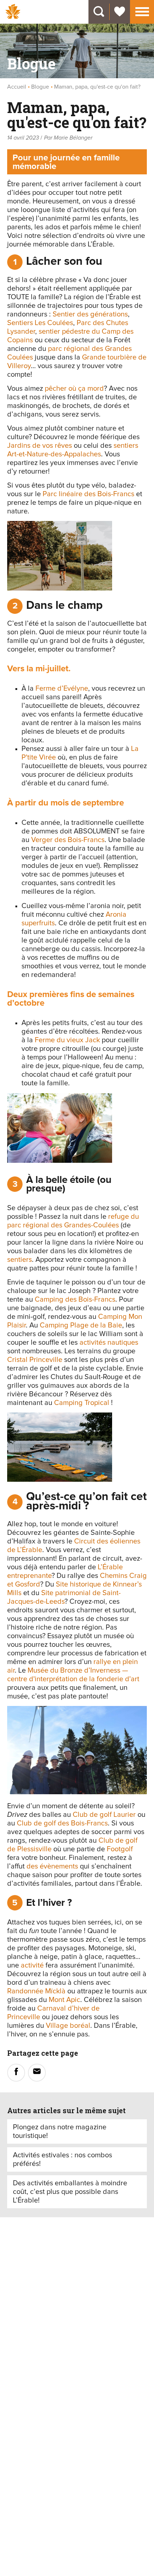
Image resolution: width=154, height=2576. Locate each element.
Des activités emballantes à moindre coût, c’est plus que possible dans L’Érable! (70, 2192)
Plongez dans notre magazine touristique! (60, 2131)
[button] (142, 11)
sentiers (20, 1260)
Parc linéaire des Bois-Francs (88, 494)
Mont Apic (64, 2000)
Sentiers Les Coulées (40, 323)
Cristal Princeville (35, 1360)
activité (32, 1965)
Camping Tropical (82, 1403)
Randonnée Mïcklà (36, 1991)
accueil (17, 87)
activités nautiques (109, 1343)
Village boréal (68, 2026)
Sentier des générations (90, 314)
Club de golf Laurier (104, 1815)
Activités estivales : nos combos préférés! (62, 2159)
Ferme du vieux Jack (67, 1040)
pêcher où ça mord (74, 389)
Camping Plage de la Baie (81, 1325)
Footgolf (120, 1849)
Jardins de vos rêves (40, 446)
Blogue (40, 87)
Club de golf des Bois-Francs (62, 1823)
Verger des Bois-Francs (68, 840)
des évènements (52, 1866)
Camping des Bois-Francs (75, 1299)
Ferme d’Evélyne (62, 688)
